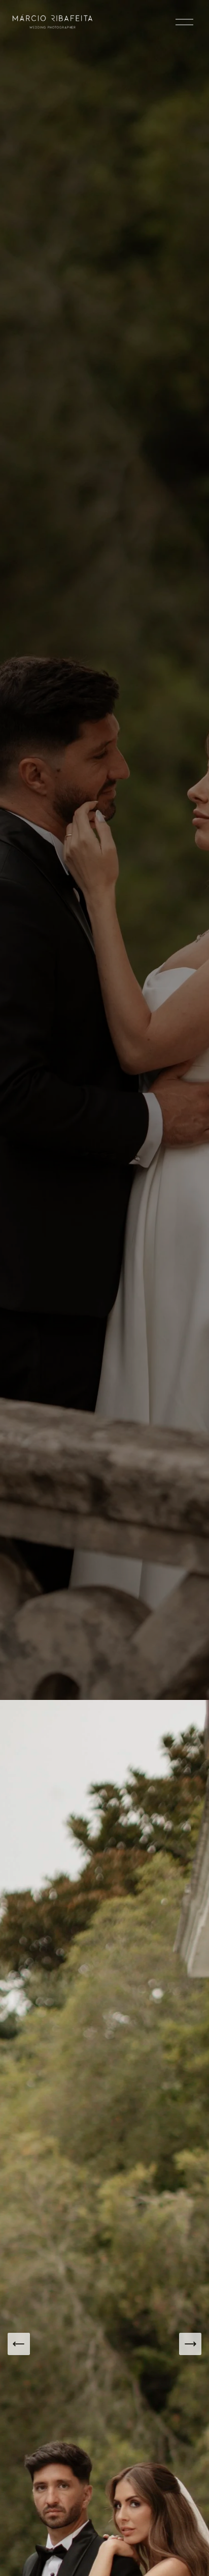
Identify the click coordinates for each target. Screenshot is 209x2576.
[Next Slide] (190, 2344)
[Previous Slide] (19, 2344)
